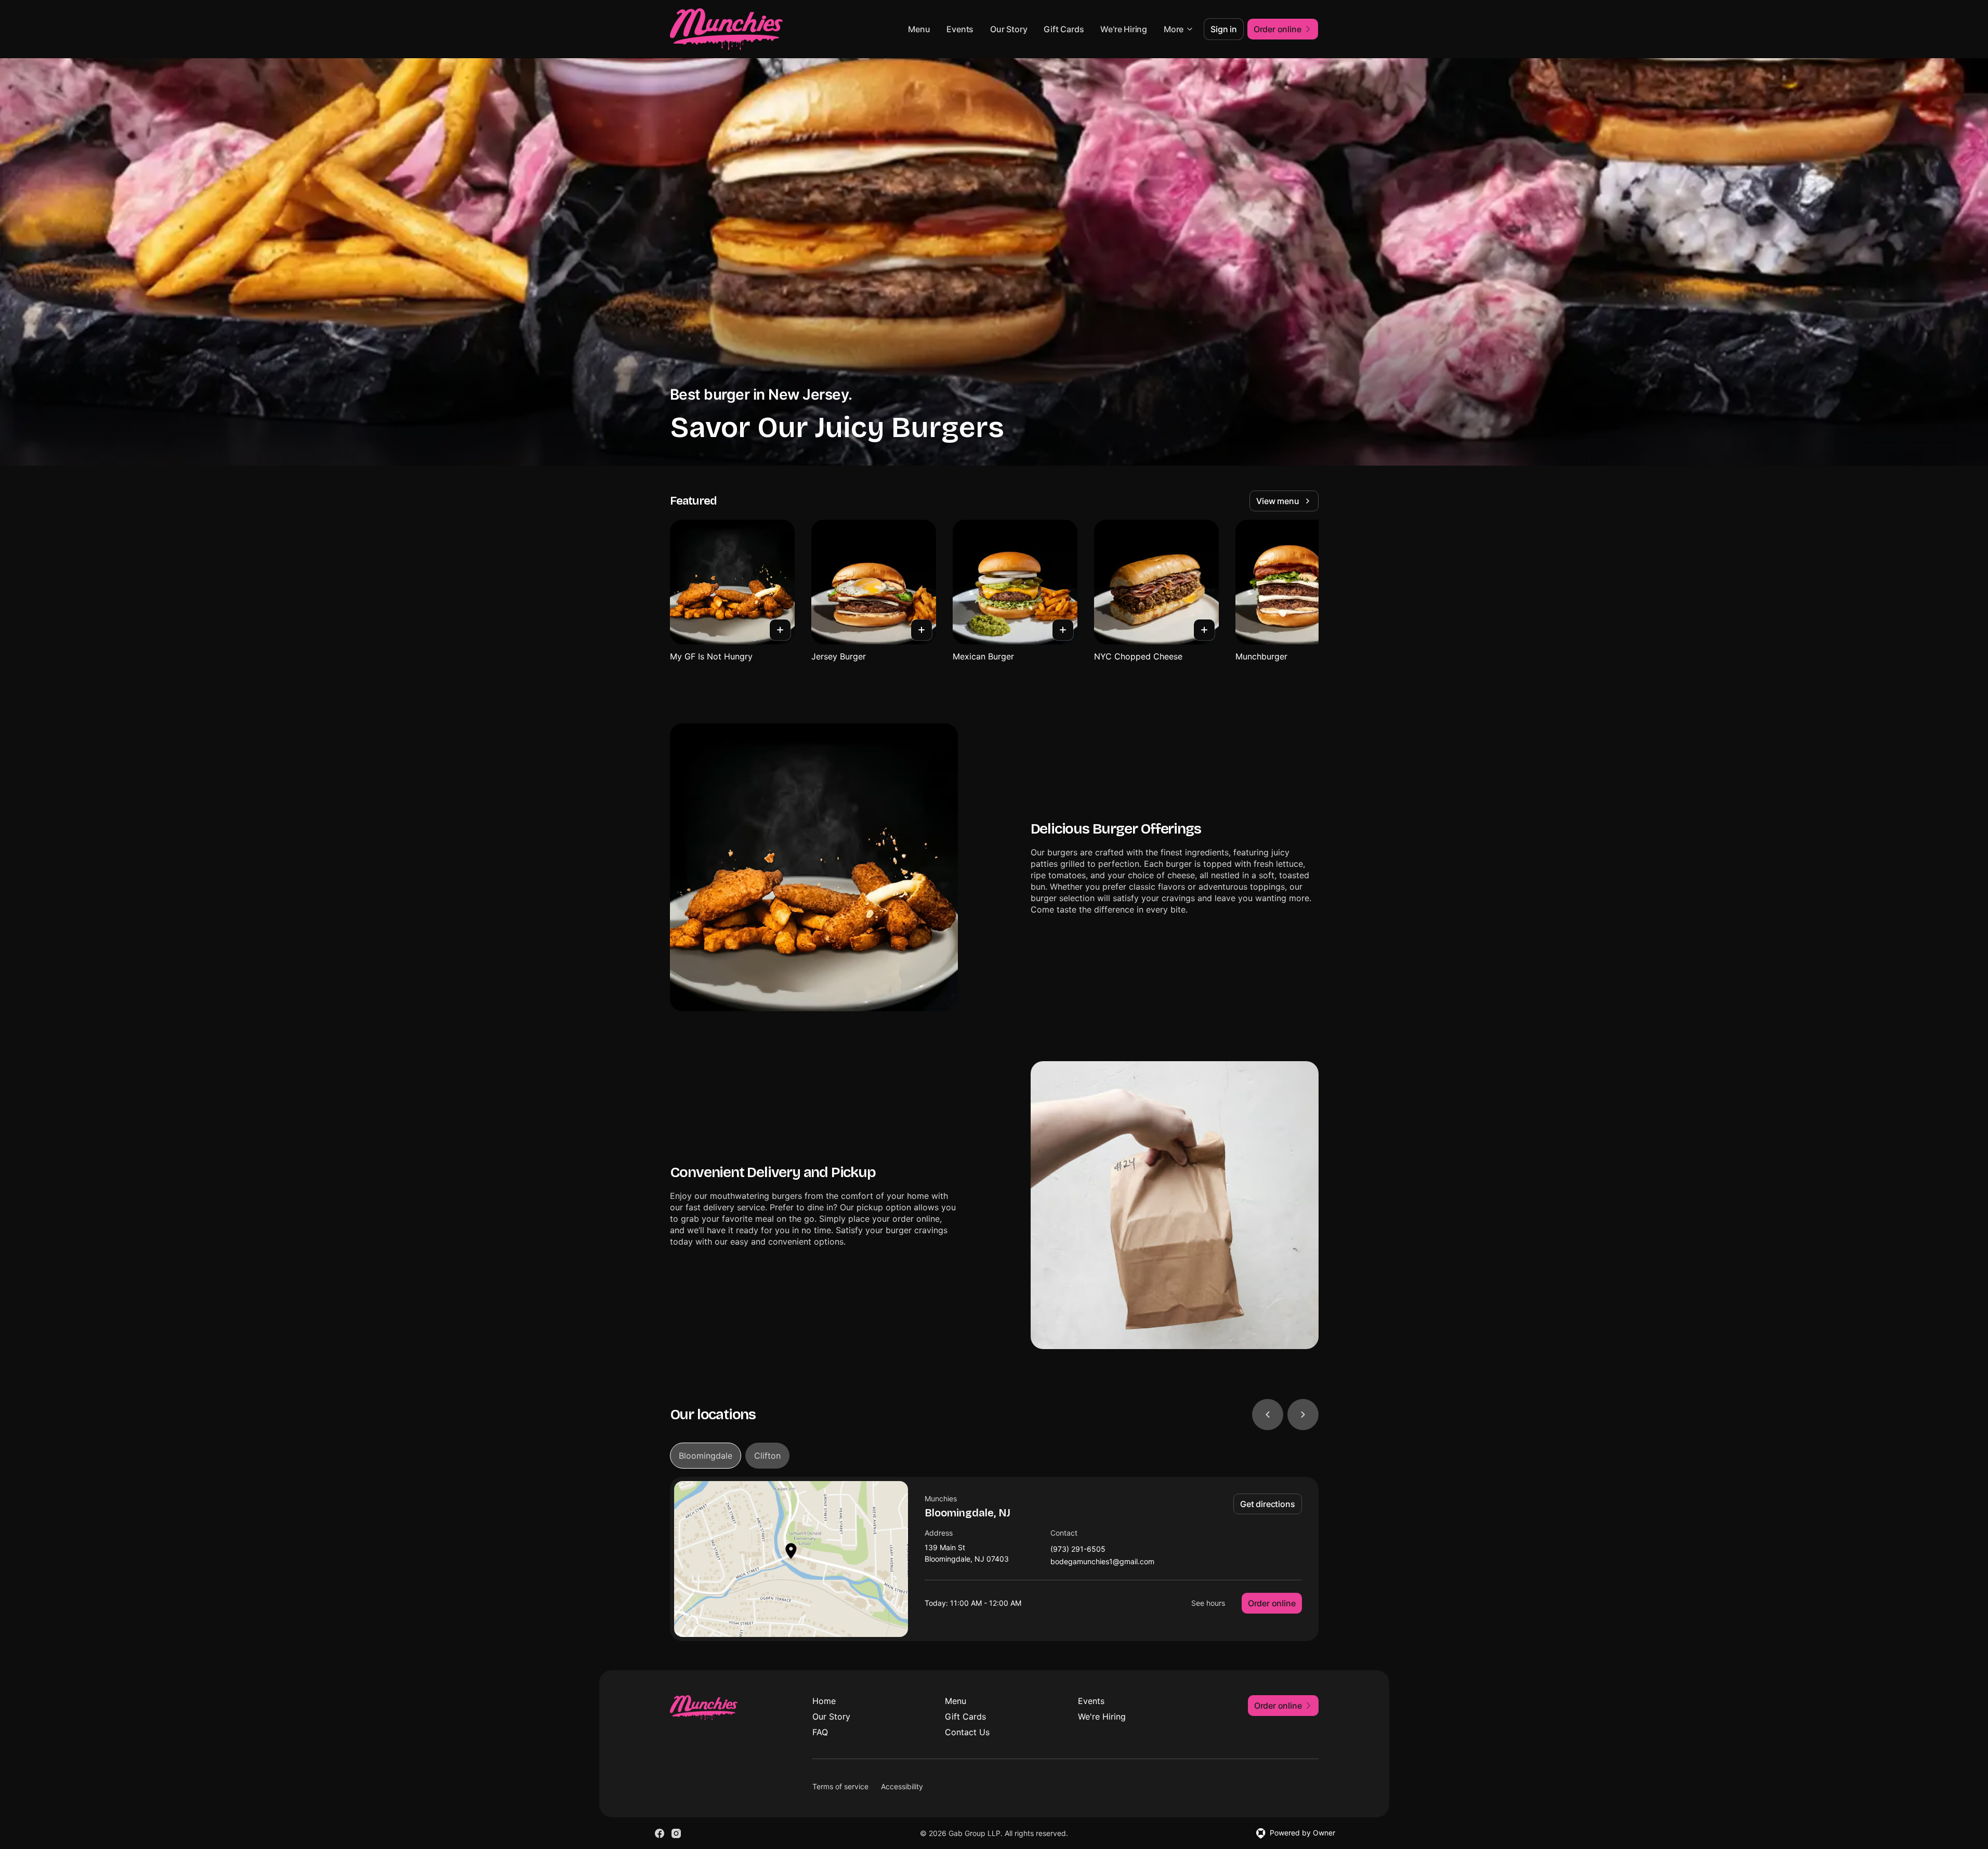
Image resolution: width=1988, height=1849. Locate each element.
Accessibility (902, 1786)
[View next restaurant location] (1303, 1415)
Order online (1272, 1603)
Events (960, 29)
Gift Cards (1064, 29)
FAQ (820, 1732)
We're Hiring (1124, 29)
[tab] (706, 1456)
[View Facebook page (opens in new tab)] (660, 1833)
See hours (1208, 1603)
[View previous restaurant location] (1268, 1415)
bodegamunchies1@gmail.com (1102, 1562)
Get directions (1267, 1504)
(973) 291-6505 (1078, 1549)
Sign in (1224, 29)
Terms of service (840, 1786)
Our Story (1009, 29)
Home (824, 1701)
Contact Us (967, 1732)
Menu (919, 29)
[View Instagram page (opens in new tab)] (676, 1833)
